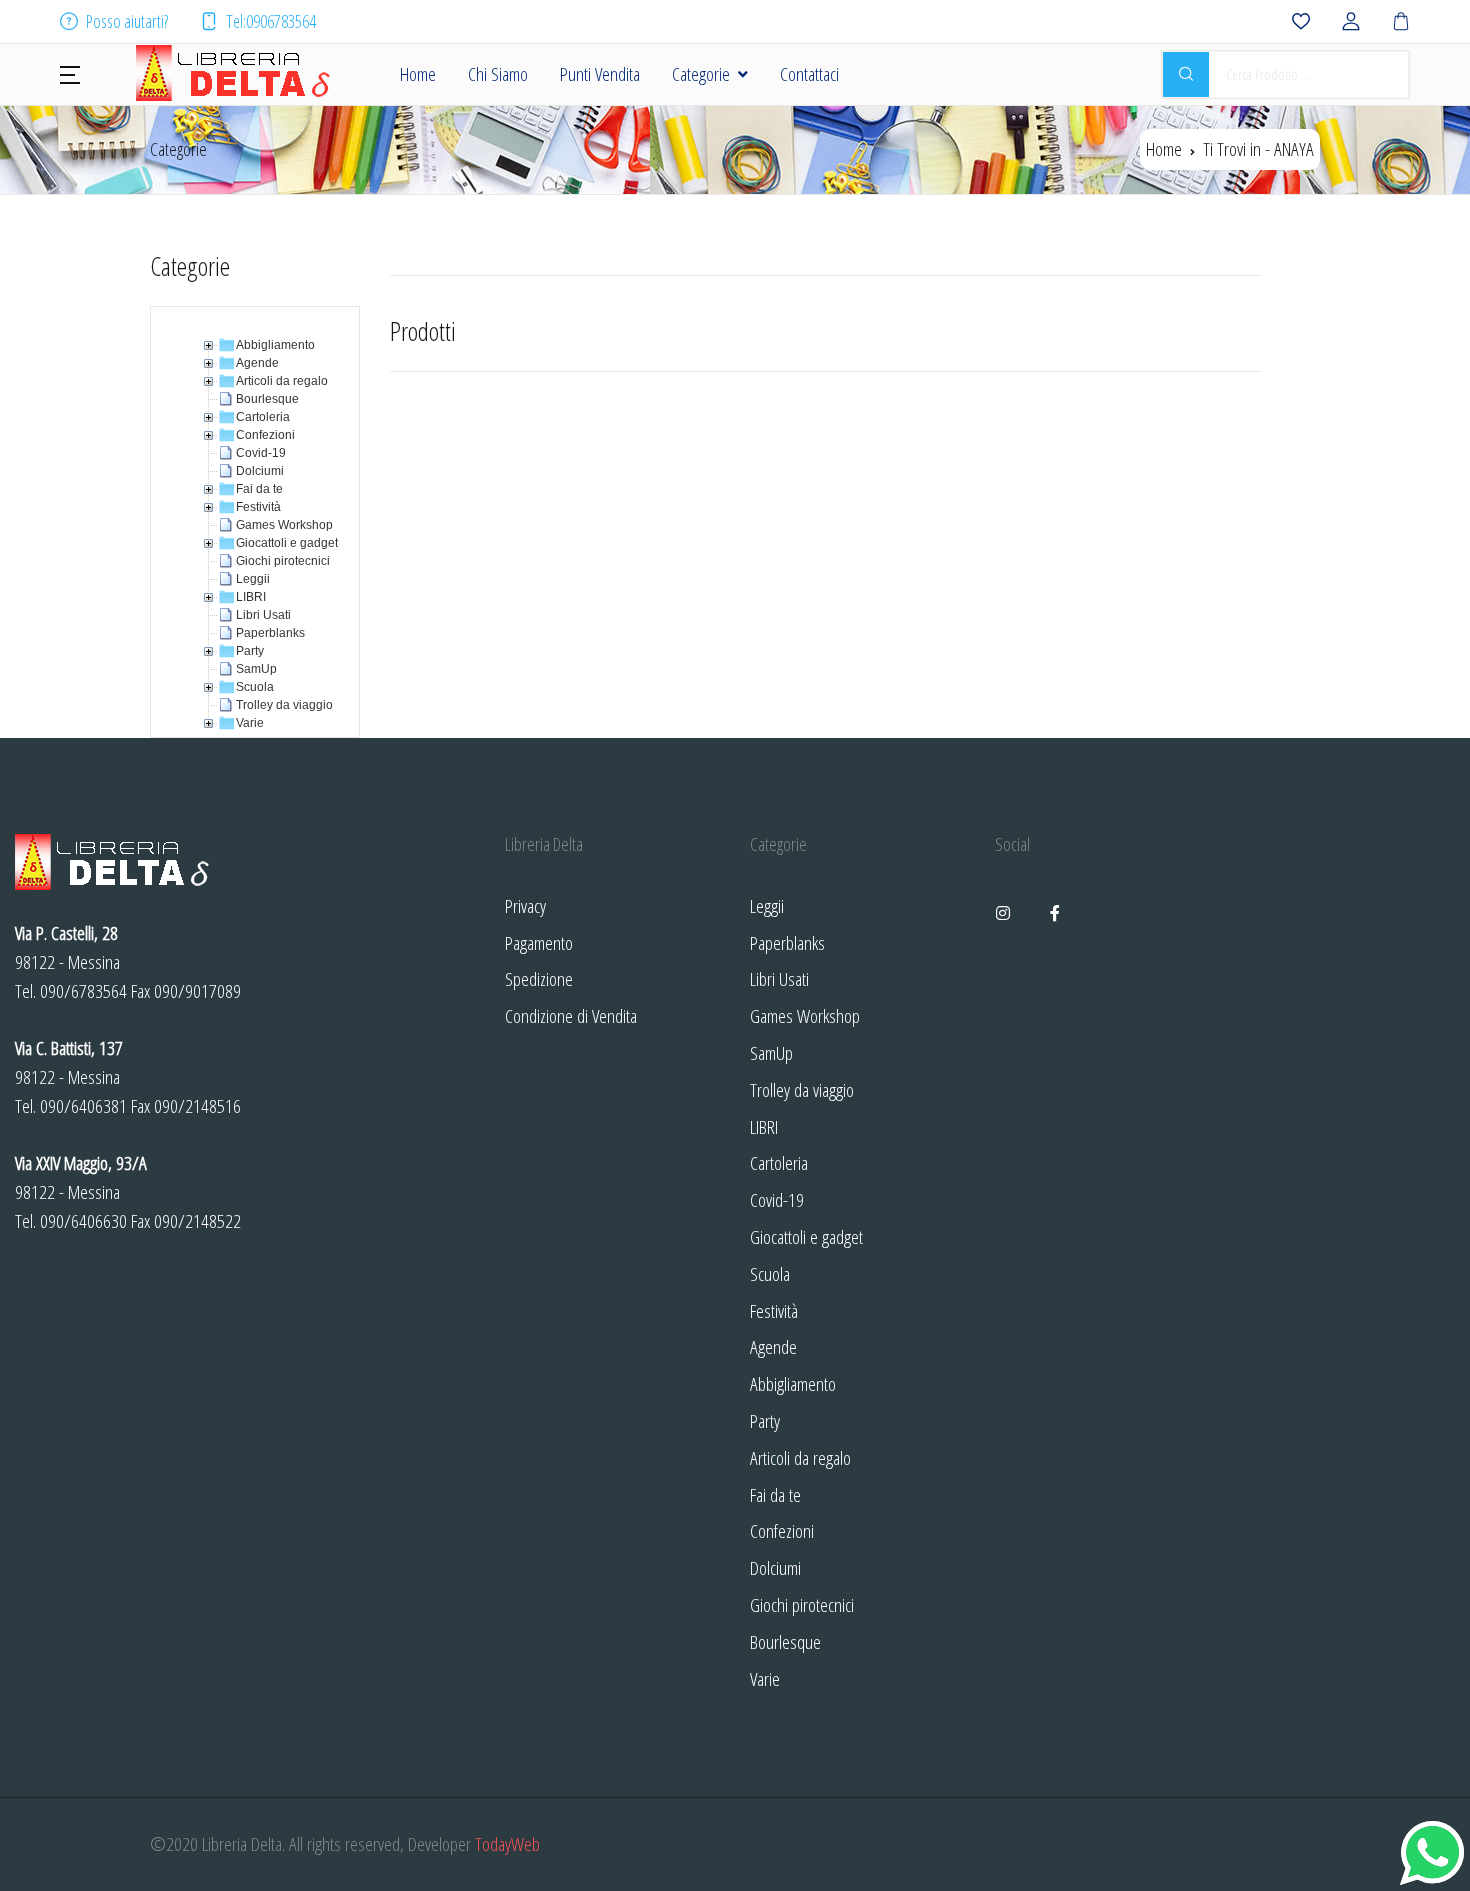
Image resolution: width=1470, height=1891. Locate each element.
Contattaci (809, 73)
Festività (774, 1310)
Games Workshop (805, 1015)
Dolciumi (775, 1567)
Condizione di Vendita (571, 1015)
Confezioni (782, 1530)
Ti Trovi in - (1258, 148)
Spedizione (539, 978)
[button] (70, 73)
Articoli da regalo (800, 1457)
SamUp (771, 1052)
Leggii (767, 905)
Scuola (770, 1273)
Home (418, 73)
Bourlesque (785, 1641)
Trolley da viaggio (802, 1089)
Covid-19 (777, 1199)
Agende (773, 1346)
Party (765, 1420)
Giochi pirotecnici (802, 1604)
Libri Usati (779, 978)
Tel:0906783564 (271, 21)
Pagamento (539, 942)
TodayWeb (507, 1843)
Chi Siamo (498, 73)
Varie (765, 1678)
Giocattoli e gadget (806, 1236)
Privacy (525, 905)
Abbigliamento (793, 1383)
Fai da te (775, 1494)
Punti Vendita (600, 73)
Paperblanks (787, 942)
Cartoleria (779, 1162)
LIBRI (764, 1126)
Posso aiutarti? (127, 21)
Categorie (701, 73)
